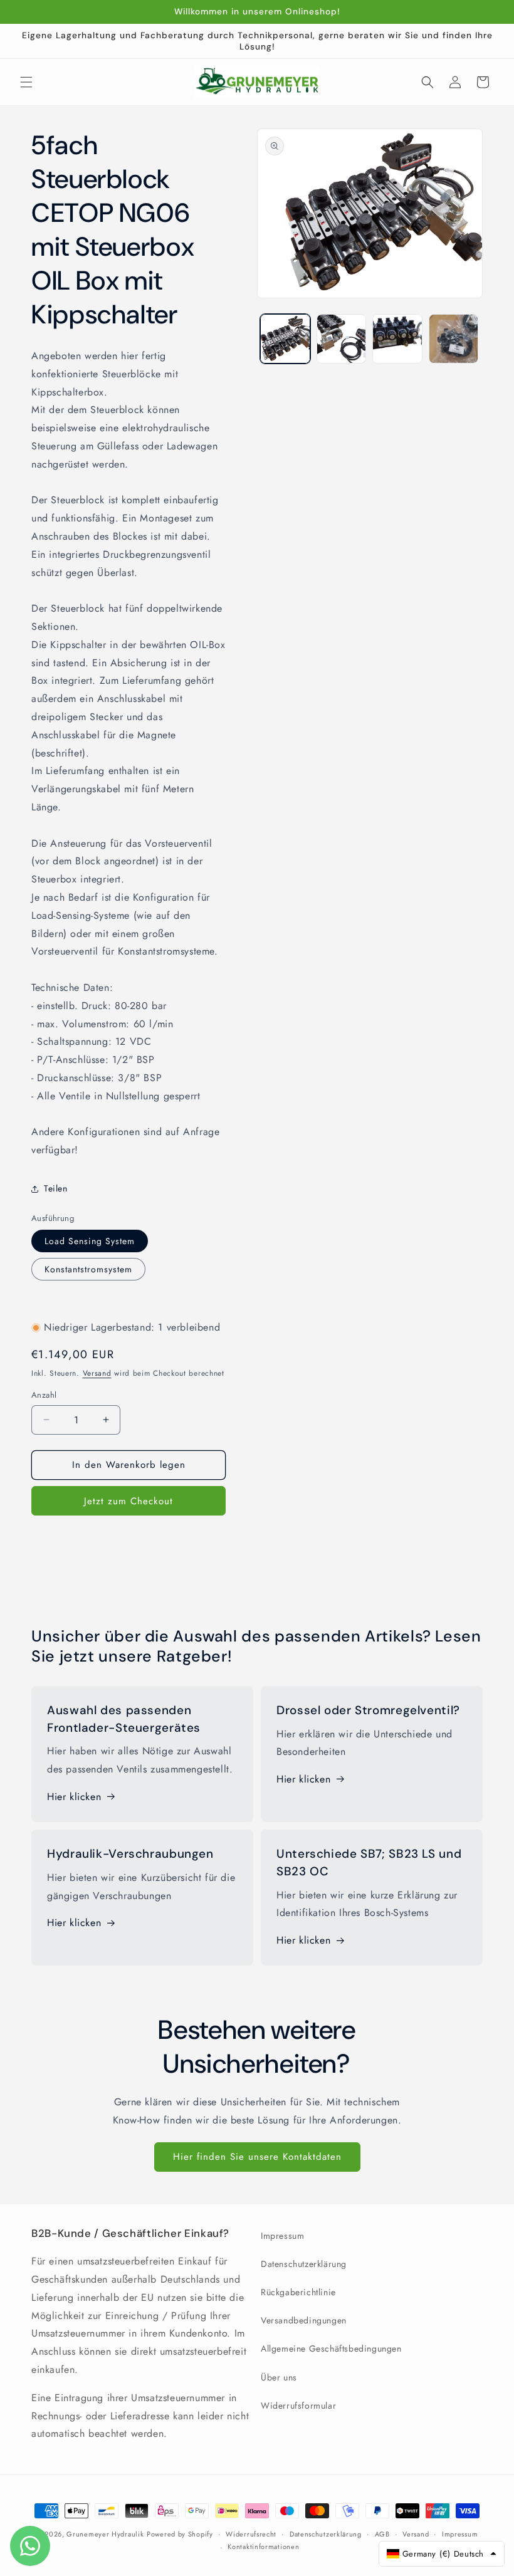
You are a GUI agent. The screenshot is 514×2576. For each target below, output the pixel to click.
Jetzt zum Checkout (128, 1501)
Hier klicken (74, 1797)
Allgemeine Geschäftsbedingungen (331, 2348)
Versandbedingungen (304, 2320)
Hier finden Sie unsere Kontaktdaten (257, 2157)
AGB (382, 2534)
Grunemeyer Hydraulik (105, 2534)
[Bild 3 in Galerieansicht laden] (397, 339)
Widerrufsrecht (251, 2534)
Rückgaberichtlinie (298, 2292)
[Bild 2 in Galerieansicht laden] (342, 339)
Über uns (279, 2377)
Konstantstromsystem (88, 1269)
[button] (26, 82)
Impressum (282, 2236)
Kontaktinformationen (263, 2547)
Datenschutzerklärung (304, 2264)
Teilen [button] (56, 1188)
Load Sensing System (90, 1241)
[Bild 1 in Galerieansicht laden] (285, 339)
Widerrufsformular (298, 2406)
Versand (97, 1373)
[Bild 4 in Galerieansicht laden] (454, 339)
